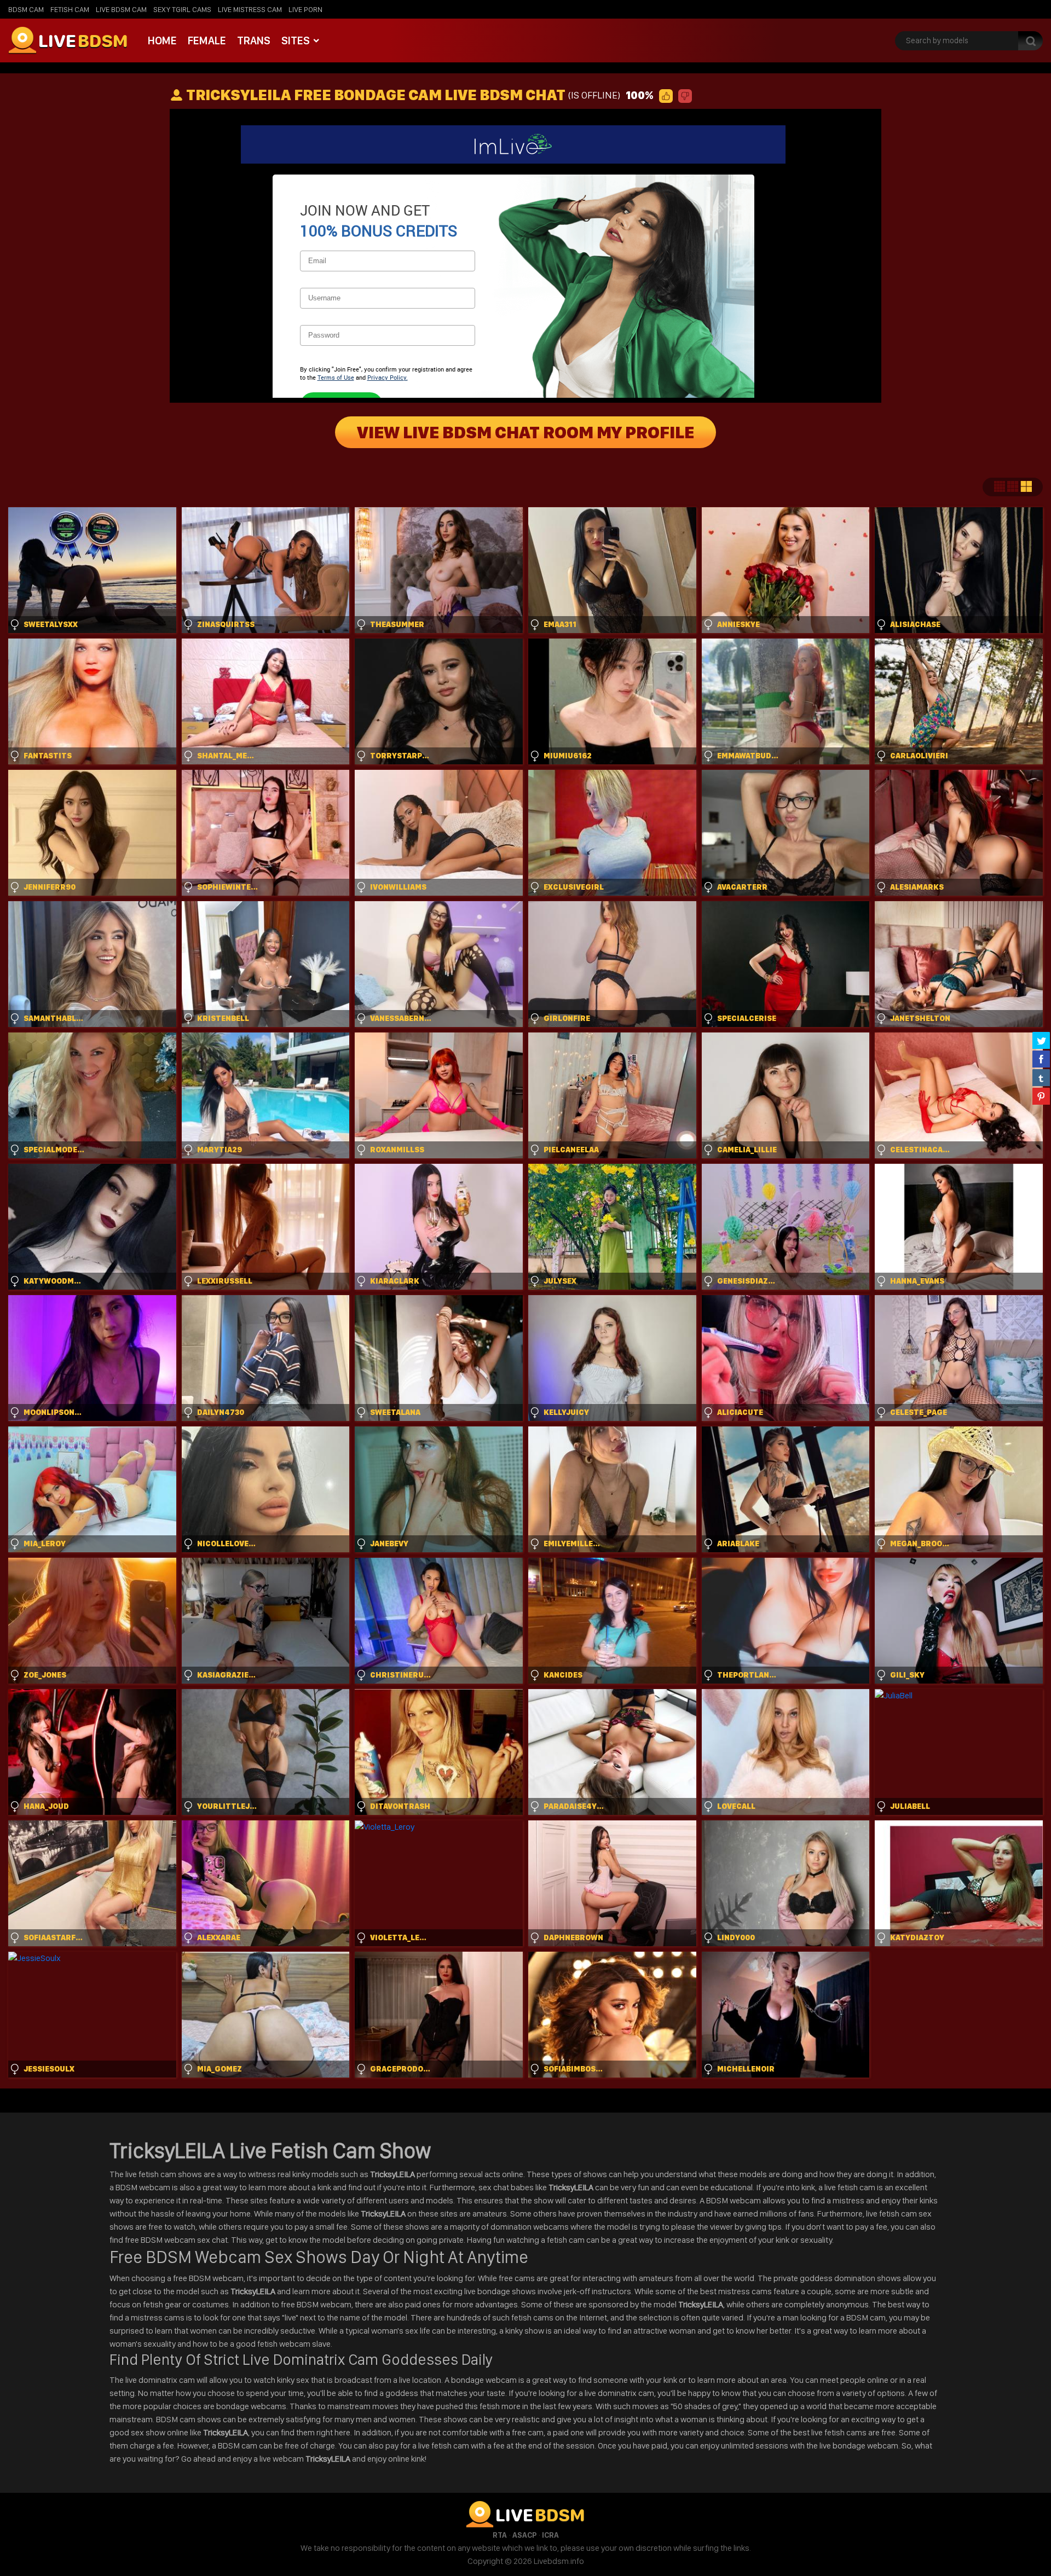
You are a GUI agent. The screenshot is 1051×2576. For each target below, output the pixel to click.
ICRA (550, 2535)
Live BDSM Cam (121, 9)
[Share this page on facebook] (1041, 1059)
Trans (254, 40)
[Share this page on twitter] (1041, 1040)
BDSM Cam (26, 9)
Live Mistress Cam (250, 9)
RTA (500, 2535)
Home (162, 40)
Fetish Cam (70, 9)
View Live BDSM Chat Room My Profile (525, 432)
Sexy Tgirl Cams (182, 9)
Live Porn (305, 9)
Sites (296, 40)
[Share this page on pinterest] (1041, 1096)
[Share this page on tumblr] (1041, 1077)
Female (207, 40)
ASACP (524, 2535)
